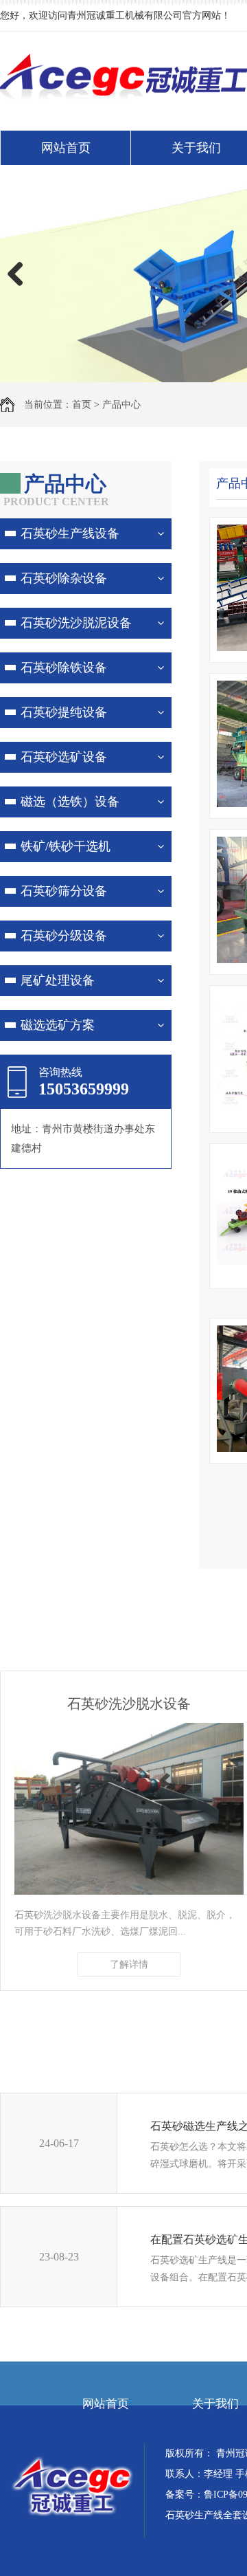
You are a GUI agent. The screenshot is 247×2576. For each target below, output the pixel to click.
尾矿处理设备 (58, 980)
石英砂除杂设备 (64, 578)
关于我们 (215, 2404)
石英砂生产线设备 (70, 533)
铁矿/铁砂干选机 (66, 846)
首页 (82, 405)
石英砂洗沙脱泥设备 (76, 623)
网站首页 (66, 148)
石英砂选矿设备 (64, 757)
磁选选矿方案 (58, 1025)
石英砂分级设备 (64, 936)
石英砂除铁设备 (64, 668)
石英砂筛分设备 (64, 891)
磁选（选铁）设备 (70, 802)
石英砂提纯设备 (64, 712)
